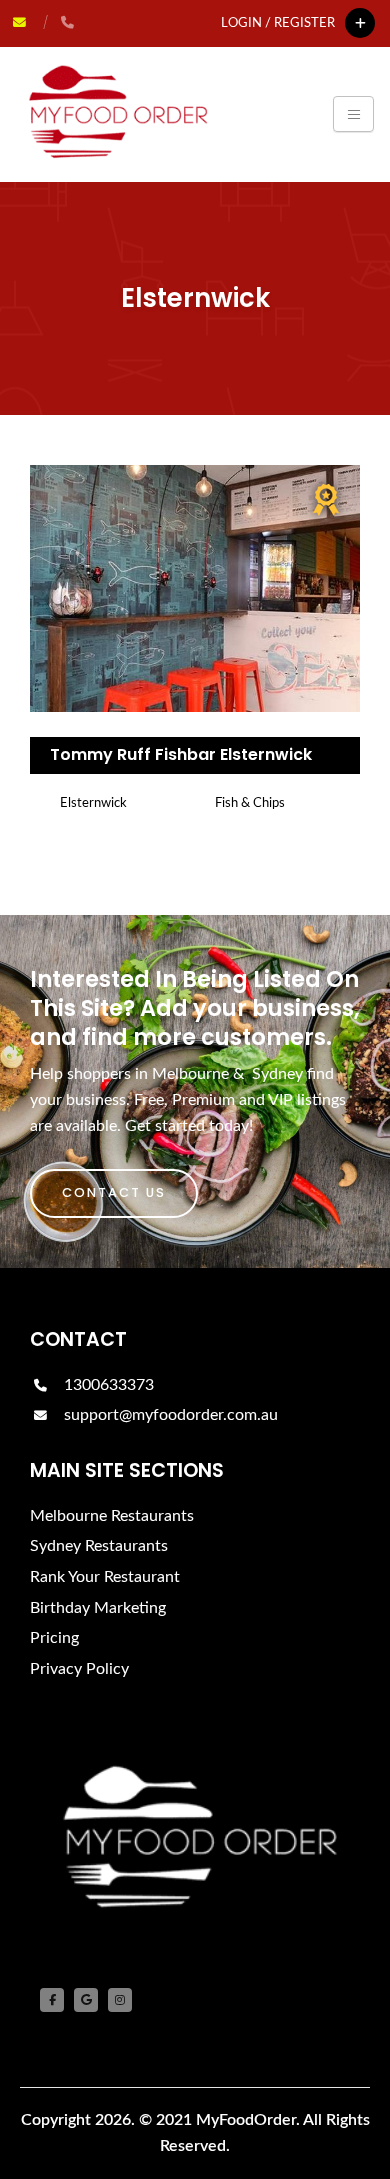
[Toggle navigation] (353, 114)
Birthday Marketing (98, 1608)
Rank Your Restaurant (105, 1577)
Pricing (54, 1638)
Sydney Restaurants (99, 1546)
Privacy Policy (79, 1669)
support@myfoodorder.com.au (171, 1415)
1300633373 (107, 1385)
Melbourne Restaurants (112, 1516)
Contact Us (114, 1192)
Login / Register (278, 23)
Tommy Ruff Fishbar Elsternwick (181, 754)
